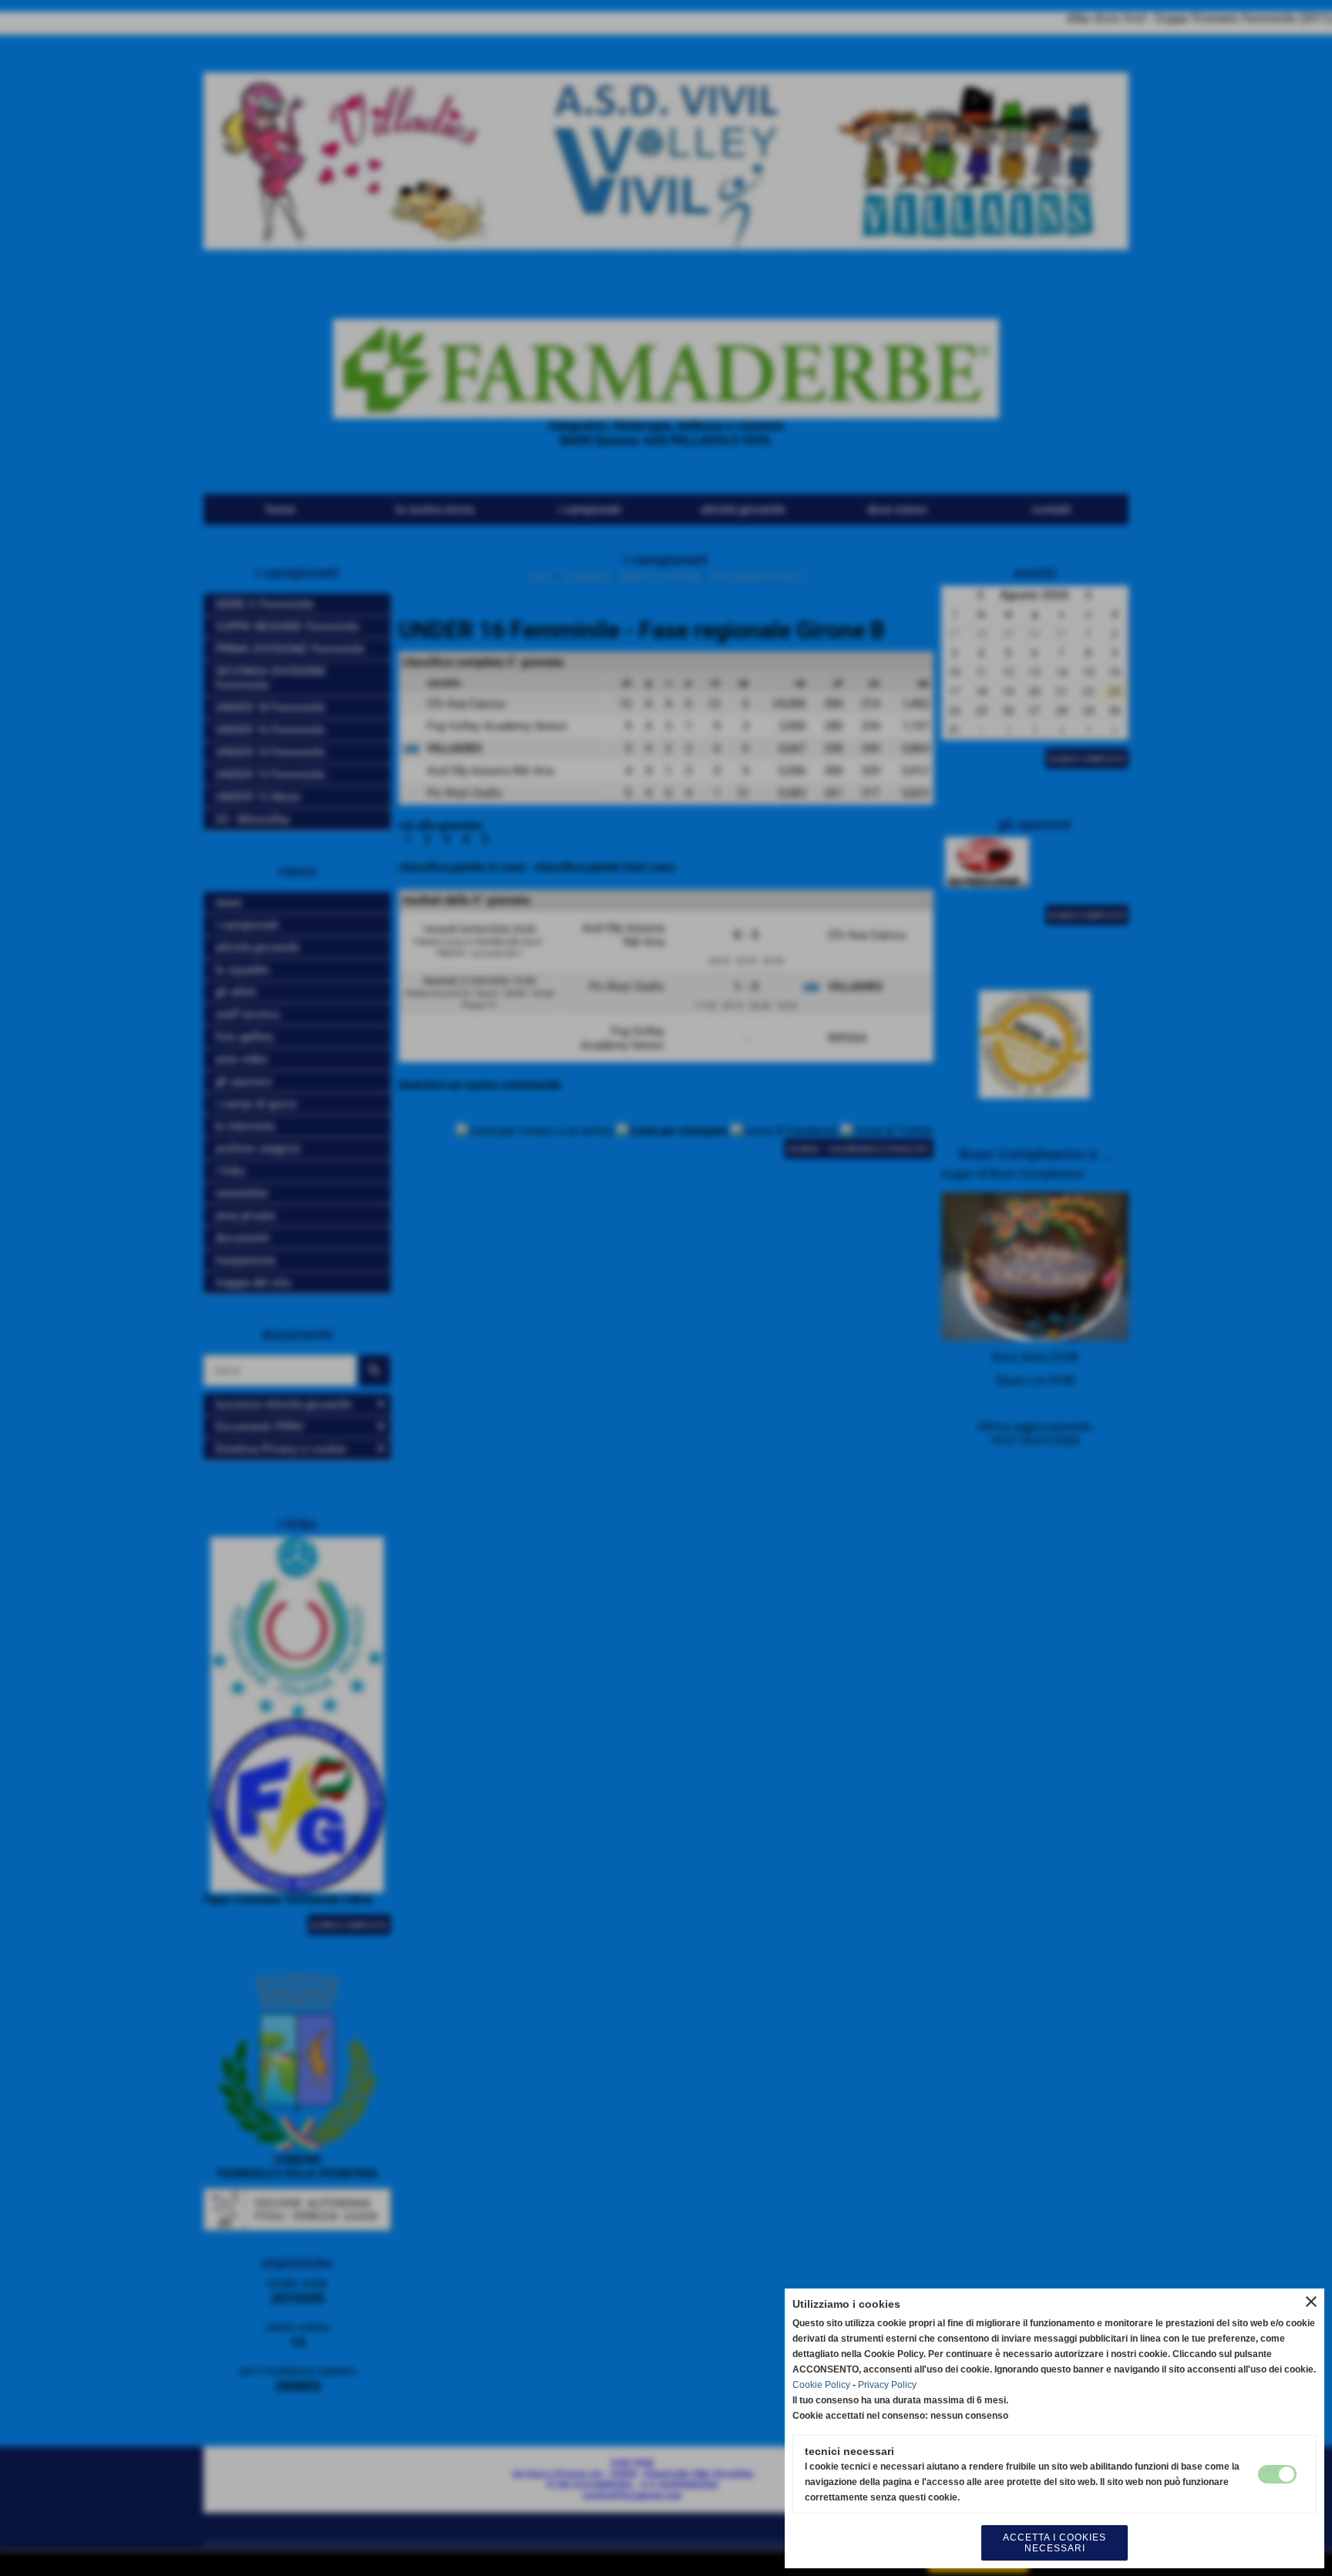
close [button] (1311, 2302)
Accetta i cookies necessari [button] (1054, 2543)
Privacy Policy (887, 2385)
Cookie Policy (821, 2385)
